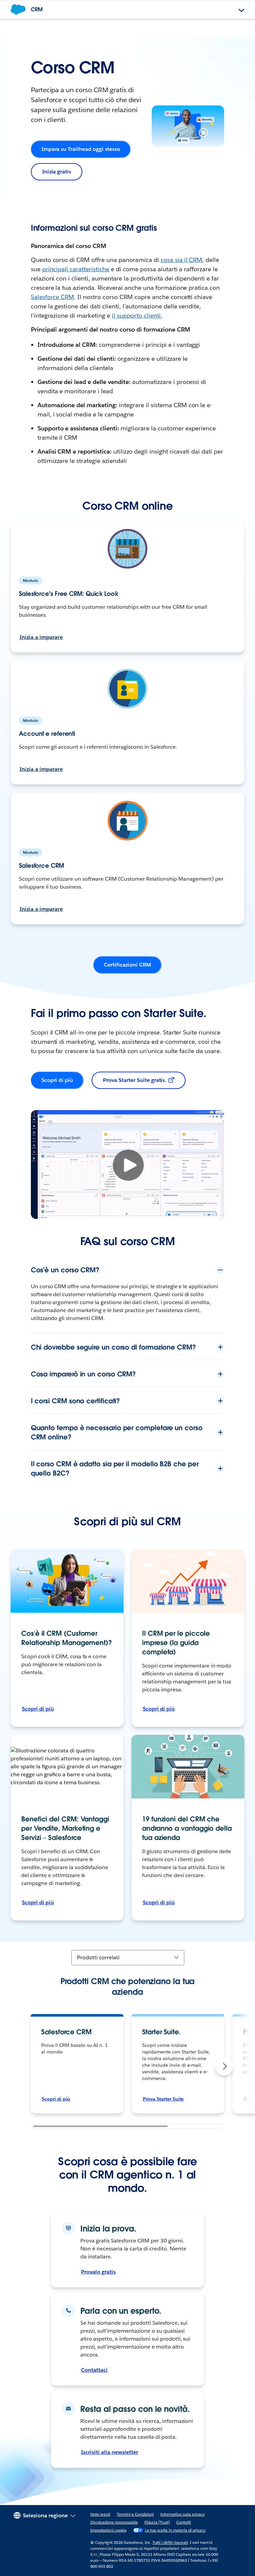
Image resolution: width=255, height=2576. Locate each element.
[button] (224, 2066)
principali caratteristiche (76, 269)
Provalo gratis (98, 2272)
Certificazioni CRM (127, 965)
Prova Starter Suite (163, 2099)
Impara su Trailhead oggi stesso (81, 149)
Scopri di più (57, 1080)
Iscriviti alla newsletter (109, 2452)
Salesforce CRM (53, 297)
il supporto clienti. (137, 315)
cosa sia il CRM (182, 260)
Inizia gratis (57, 172)
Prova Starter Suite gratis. (135, 1080)
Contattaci (94, 2370)
